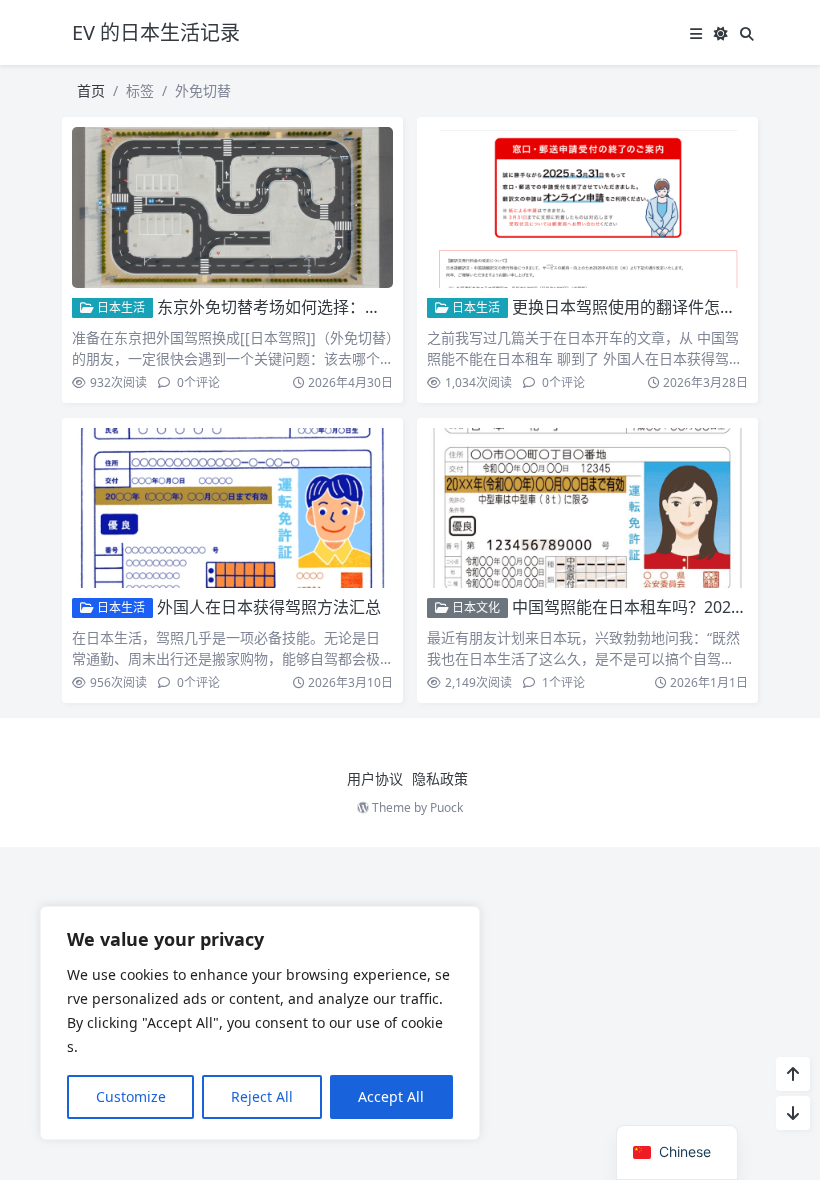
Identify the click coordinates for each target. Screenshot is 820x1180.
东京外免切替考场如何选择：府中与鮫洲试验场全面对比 (357, 307)
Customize (131, 1096)
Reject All (262, 1096)
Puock (446, 807)
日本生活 (119, 307)
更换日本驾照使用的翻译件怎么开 (632, 307)
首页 (91, 90)
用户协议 (375, 778)
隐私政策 (440, 778)
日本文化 (474, 607)
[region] (260, 1023)
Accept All (391, 1096)
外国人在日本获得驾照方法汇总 (269, 607)
